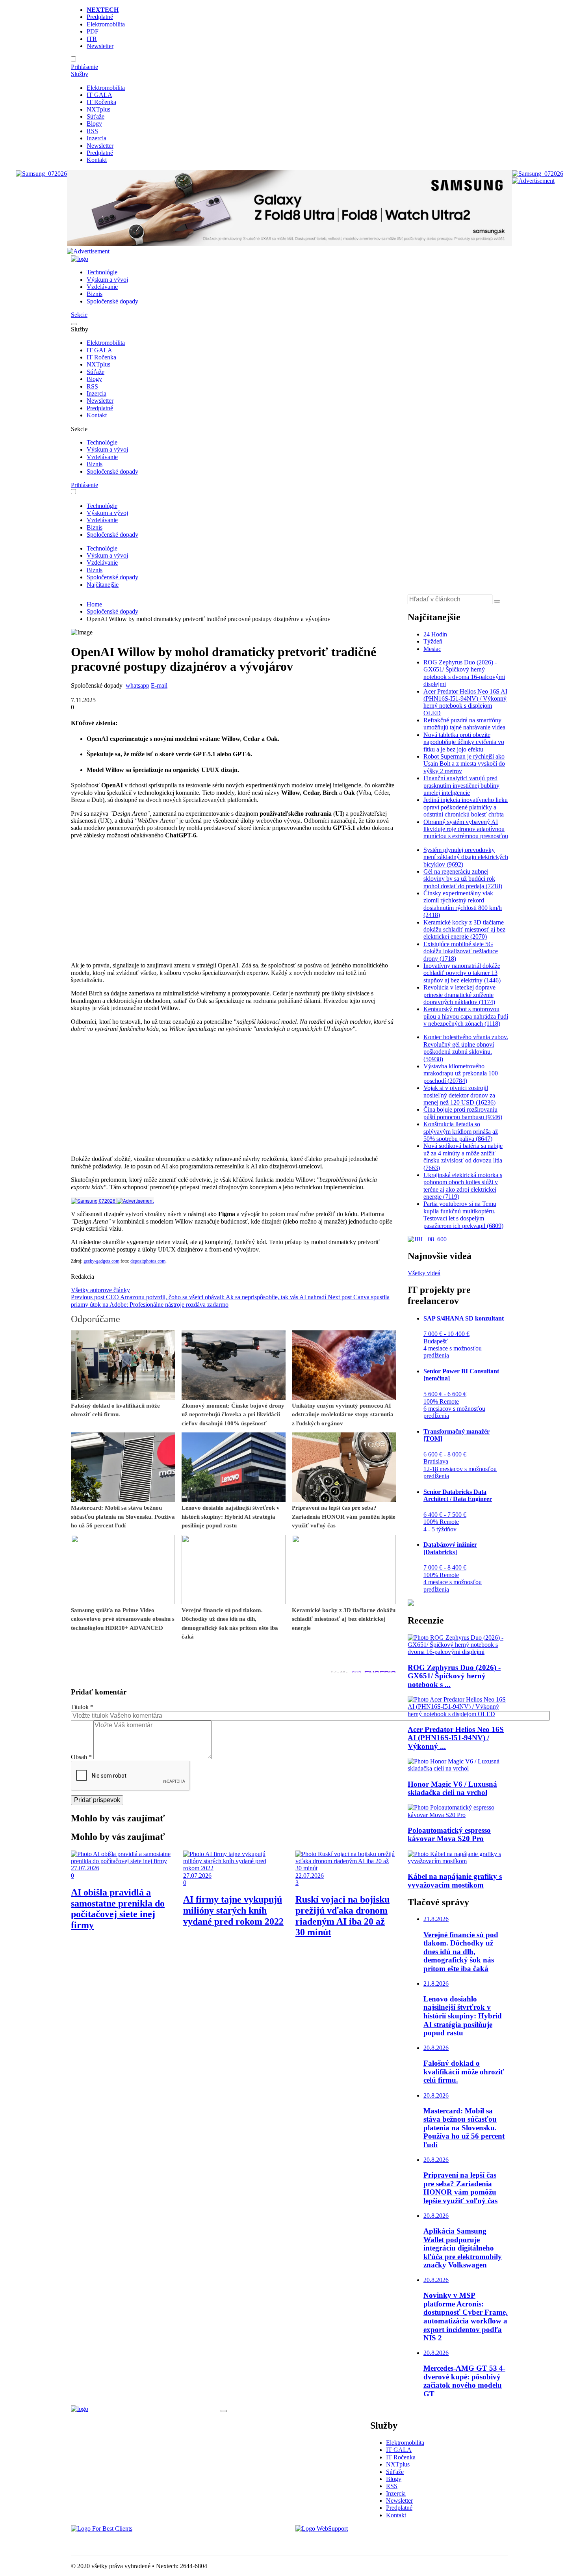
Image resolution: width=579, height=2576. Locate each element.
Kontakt (97, 160)
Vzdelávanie (102, 287)
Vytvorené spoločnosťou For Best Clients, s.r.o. (130, 2542)
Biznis (95, 294)
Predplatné (100, 17)
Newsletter (100, 46)
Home (94, 604)
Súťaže (96, 116)
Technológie (102, 272)
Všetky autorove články (100, 1290)
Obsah (81, 1757)
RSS (92, 131)
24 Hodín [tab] (435, 634)
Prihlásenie (84, 67)
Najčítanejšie (103, 585)
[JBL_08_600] (427, 1239)
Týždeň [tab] (433, 641)
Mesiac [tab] (432, 649)
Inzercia (96, 138)
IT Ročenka (101, 102)
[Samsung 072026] (112, 1201)
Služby (80, 74)
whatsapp (137, 685)
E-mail (159, 685)
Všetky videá (424, 1273)
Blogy (94, 124)
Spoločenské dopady (112, 301)
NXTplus (98, 109)
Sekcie (79, 315)
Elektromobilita (106, 24)
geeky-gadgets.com (101, 1261)
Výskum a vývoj (107, 280)
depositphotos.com (148, 1261)
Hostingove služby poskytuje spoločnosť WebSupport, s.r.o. (370, 2542)
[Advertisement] (233, 900)
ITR (92, 39)
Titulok (82, 1707)
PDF (93, 31)
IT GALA (99, 95)
